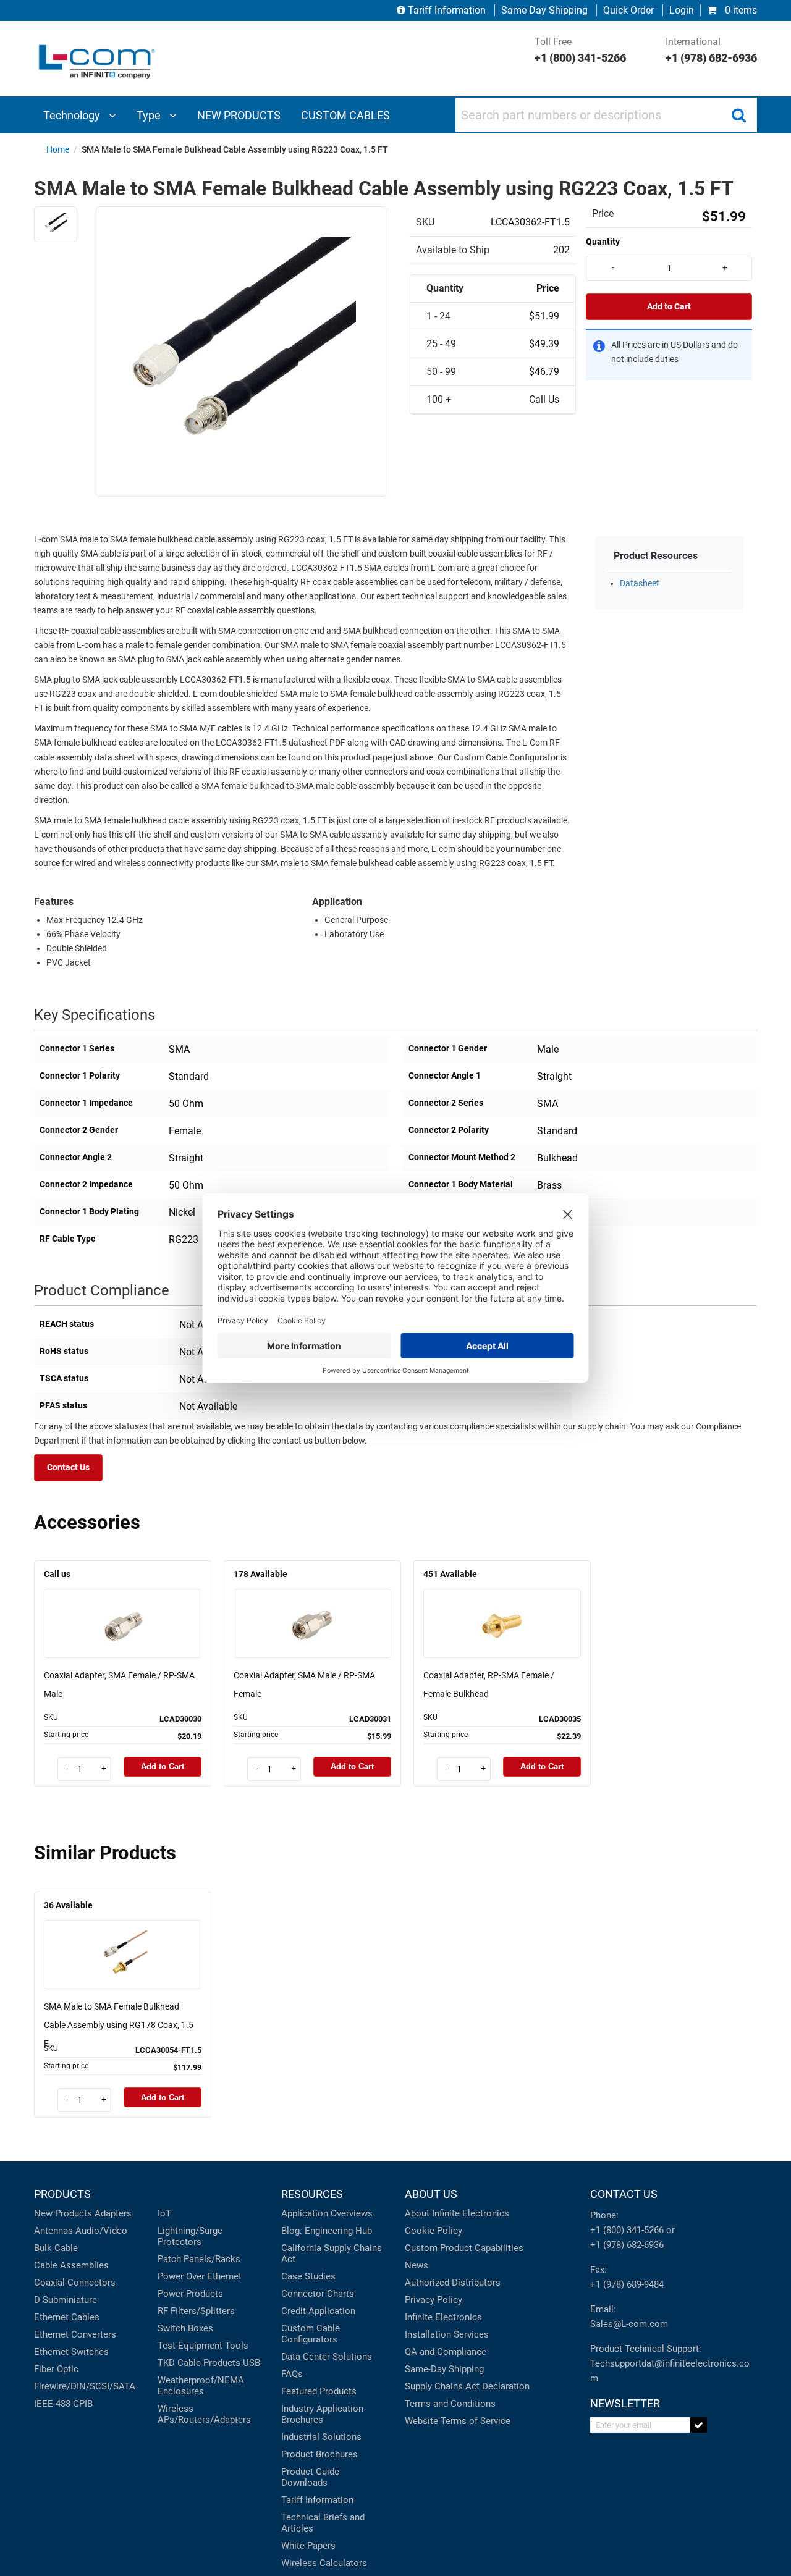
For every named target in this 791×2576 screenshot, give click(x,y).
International (711, 50)
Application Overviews (327, 2213)
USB (252, 2363)
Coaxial (49, 2283)
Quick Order (628, 10)
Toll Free (580, 50)
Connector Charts (318, 2294)
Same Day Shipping (544, 10)
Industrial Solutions (321, 2437)
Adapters (113, 2213)
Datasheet (640, 583)
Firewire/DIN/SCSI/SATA (85, 2386)
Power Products (190, 2294)
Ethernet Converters (75, 2334)
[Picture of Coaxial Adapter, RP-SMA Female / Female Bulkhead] (502, 1606)
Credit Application (318, 2311)
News (417, 2265)
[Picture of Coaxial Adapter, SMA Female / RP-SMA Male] (123, 1606)
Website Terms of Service (458, 2421)
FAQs (292, 2374)
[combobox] (606, 115)
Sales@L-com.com (629, 2324)
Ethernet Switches (71, 2352)
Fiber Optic (56, 2369)
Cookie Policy (434, 2231)
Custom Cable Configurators (311, 2334)
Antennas (53, 2231)
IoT (164, 2213)
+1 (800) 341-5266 (627, 2230)
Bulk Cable (56, 2248)
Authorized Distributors (453, 2283)
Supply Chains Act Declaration (467, 2386)
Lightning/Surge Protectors (190, 2236)
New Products (63, 2213)
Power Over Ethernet (200, 2276)
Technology (73, 115)
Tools (237, 2346)
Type (150, 115)
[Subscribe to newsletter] (699, 2425)
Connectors (91, 2283)
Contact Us (68, 1467)
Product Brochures (319, 2454)
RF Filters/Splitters (196, 2311)
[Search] (738, 115)
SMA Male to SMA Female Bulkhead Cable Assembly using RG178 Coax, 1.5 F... (119, 2025)
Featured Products (319, 2391)
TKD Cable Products (199, 2363)
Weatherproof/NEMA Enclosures (201, 2386)
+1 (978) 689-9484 (627, 2284)
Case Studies (308, 2276)
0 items (740, 10)
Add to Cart (669, 307)
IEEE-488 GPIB (63, 2404)
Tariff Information (447, 10)
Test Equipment (190, 2346)
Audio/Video (101, 2231)
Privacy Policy (434, 2300)
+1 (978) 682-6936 (627, 2245)
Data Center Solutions (327, 2357)
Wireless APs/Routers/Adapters (204, 2414)
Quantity (603, 242)
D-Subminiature (66, 2300)
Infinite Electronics (443, 2317)
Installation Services (447, 2334)
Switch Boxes (185, 2328)
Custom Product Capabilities (464, 2248)
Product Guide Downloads (310, 2477)
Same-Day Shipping (444, 2369)
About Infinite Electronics (457, 2213)
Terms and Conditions (450, 2404)
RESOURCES (312, 2194)
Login (682, 10)
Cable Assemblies (71, 2265)
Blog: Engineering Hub (327, 2231)
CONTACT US (624, 2194)
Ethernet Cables (67, 2317)
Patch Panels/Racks (199, 2259)
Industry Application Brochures (322, 2414)
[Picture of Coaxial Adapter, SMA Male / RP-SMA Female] (313, 1606)
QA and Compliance (446, 2352)
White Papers (308, 2546)
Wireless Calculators (324, 2563)
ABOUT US (431, 2194)
